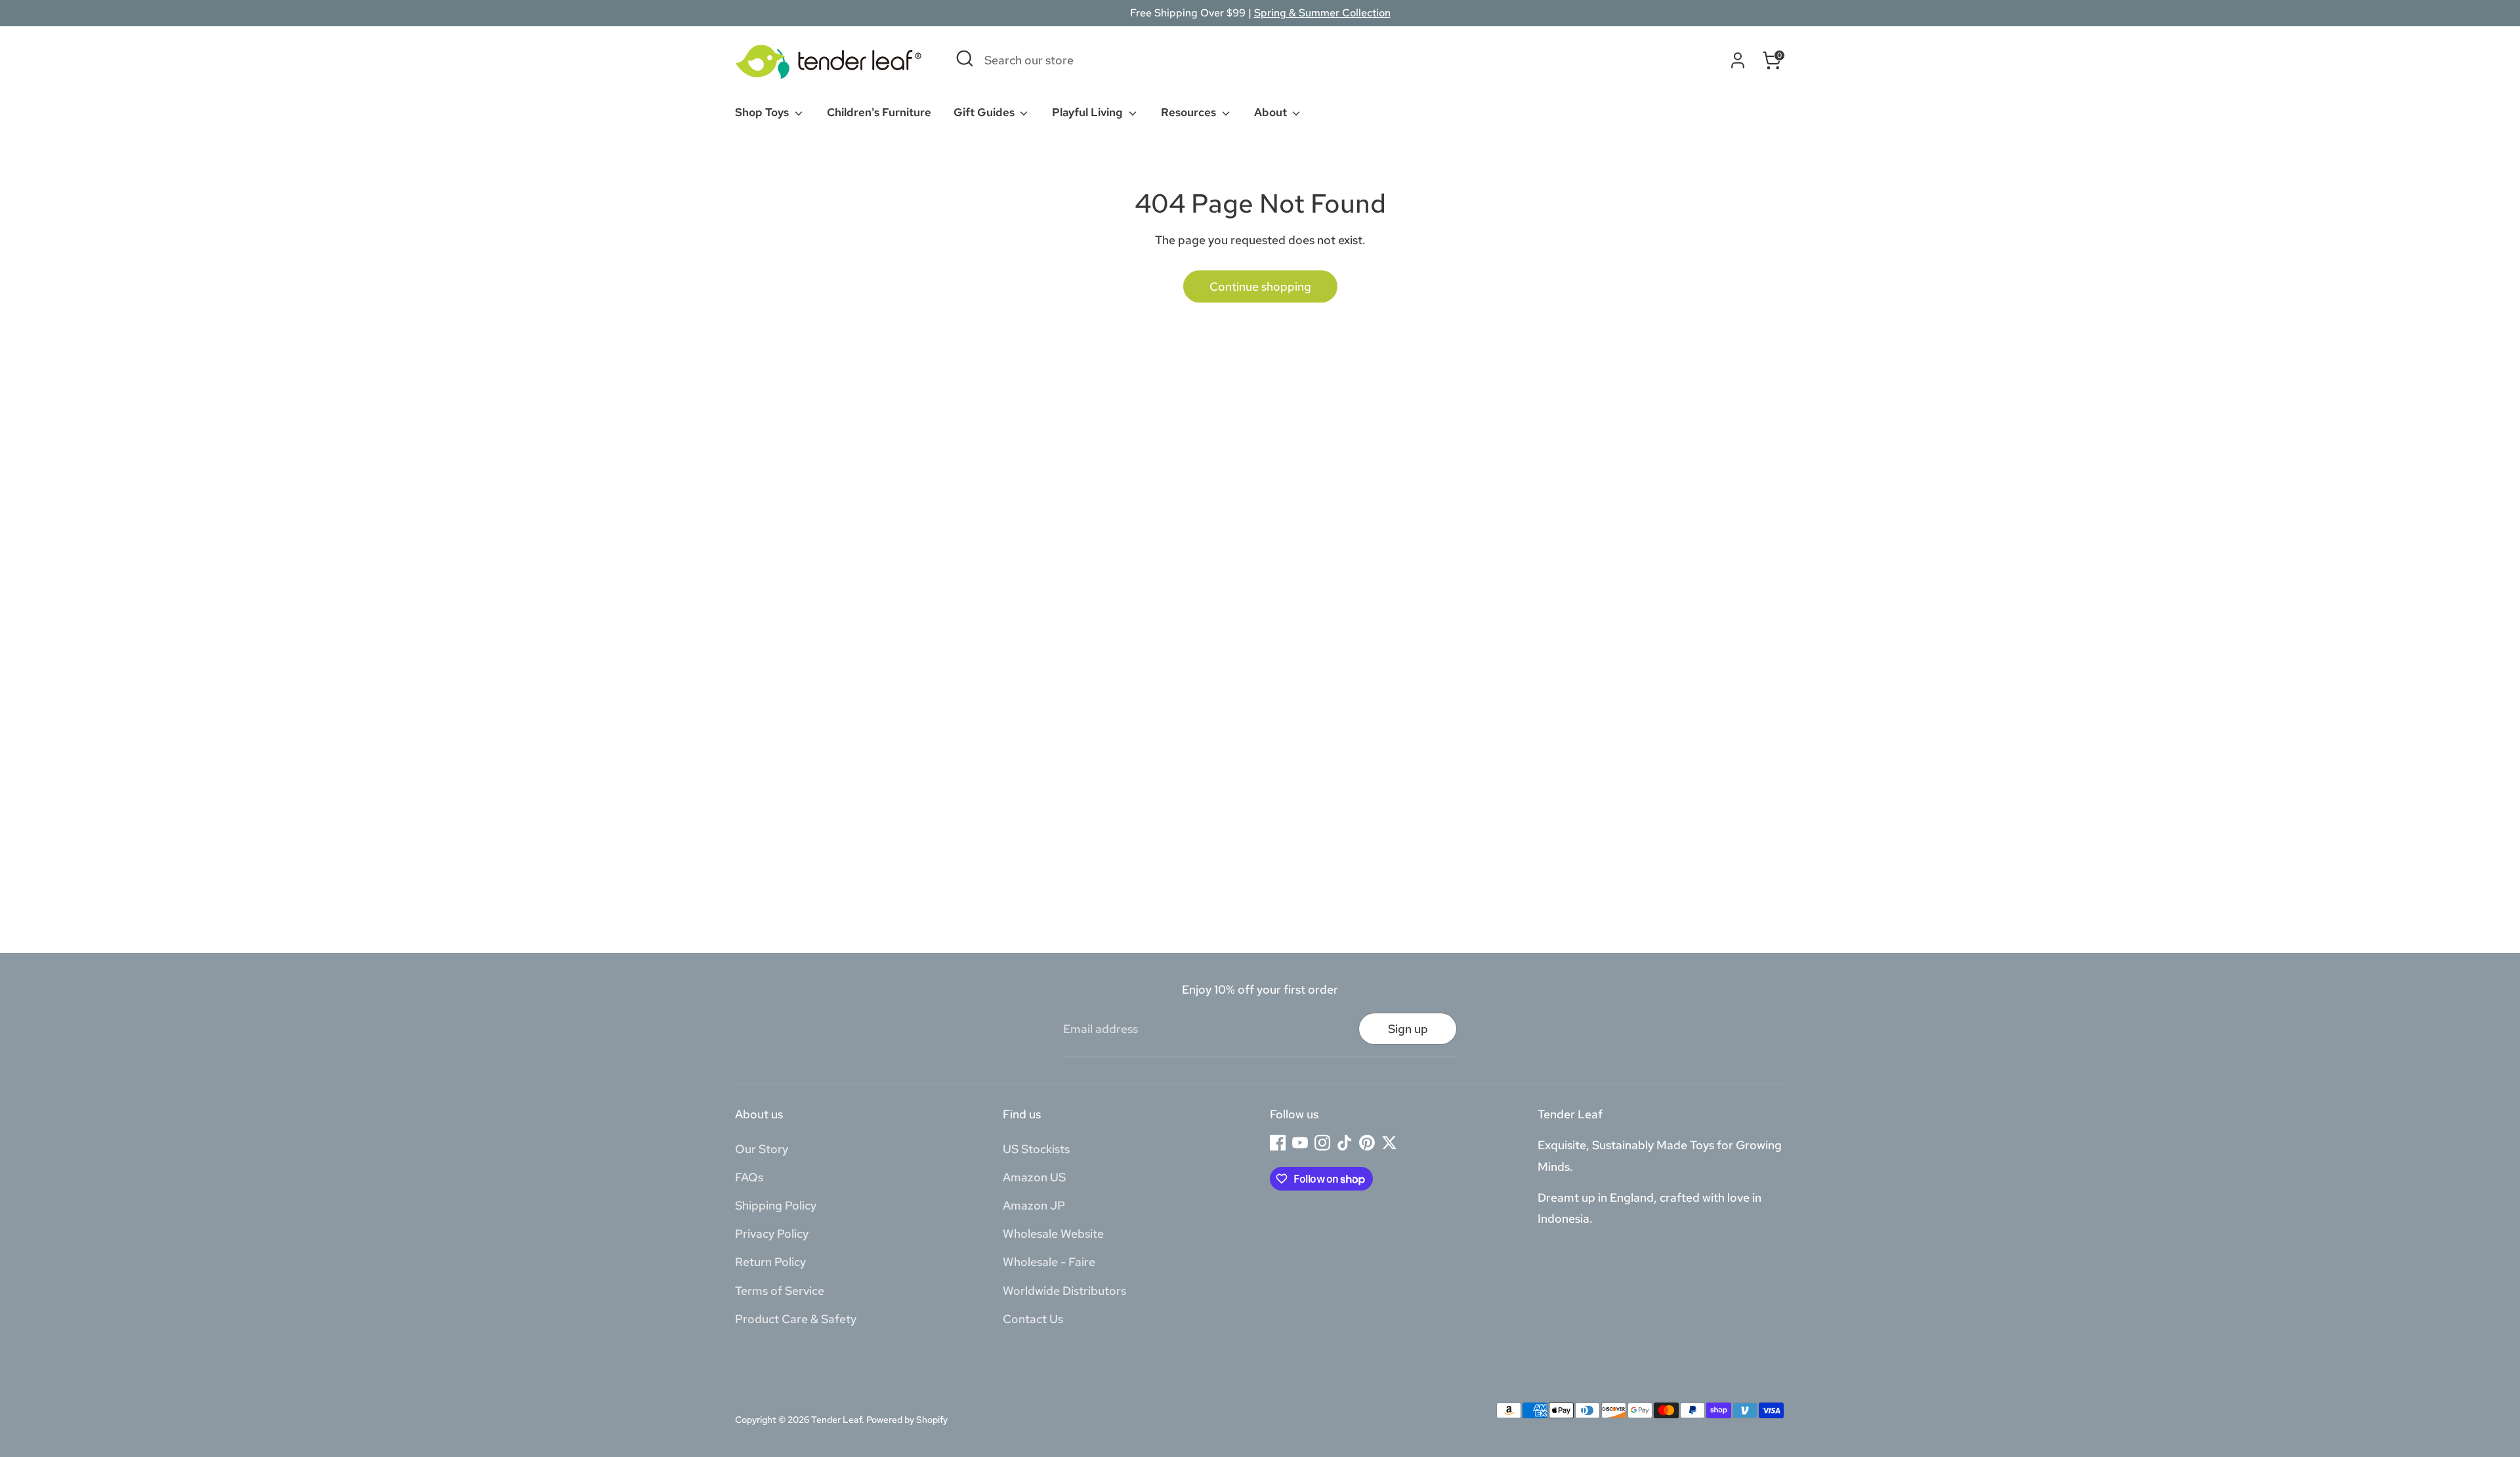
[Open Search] (965, 58)
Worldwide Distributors (1064, 1291)
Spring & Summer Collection (1322, 13)
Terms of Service (780, 1291)
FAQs (749, 1177)
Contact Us (1033, 1319)
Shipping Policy (776, 1205)
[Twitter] (1389, 1143)
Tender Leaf (836, 1420)
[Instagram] (1322, 1143)
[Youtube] (1300, 1143)
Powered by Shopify (907, 1420)
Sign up (1408, 1029)
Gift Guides (985, 112)
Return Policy (770, 1262)
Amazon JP (1034, 1205)
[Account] (1738, 60)
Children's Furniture (879, 112)
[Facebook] (1278, 1143)
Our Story (762, 1149)
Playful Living (1089, 112)
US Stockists (1036, 1149)
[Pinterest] (1367, 1143)
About (1272, 112)
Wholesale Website (1053, 1234)
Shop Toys (763, 112)
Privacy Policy (772, 1234)
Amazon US (1034, 1177)
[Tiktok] (1345, 1143)
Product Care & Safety (796, 1319)
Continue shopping (1260, 286)
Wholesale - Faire (1049, 1262)
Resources (1190, 112)
